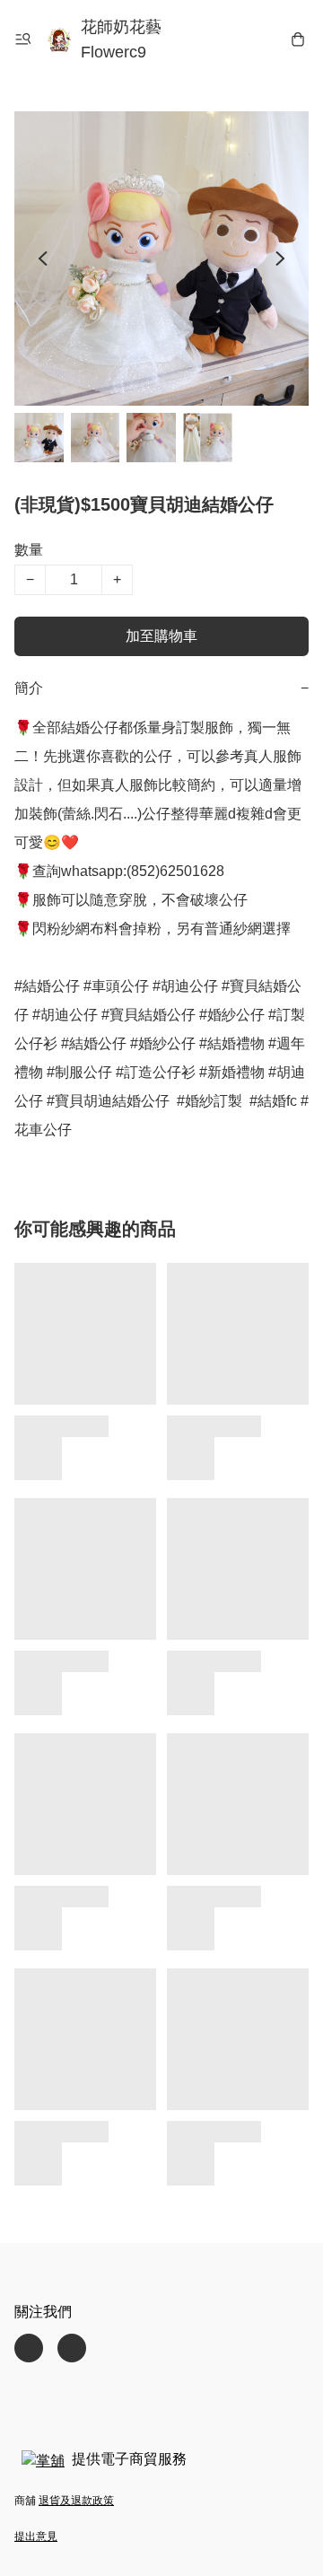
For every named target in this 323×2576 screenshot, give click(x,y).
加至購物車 (161, 636)
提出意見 (36, 2537)
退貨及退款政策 (76, 2501)
